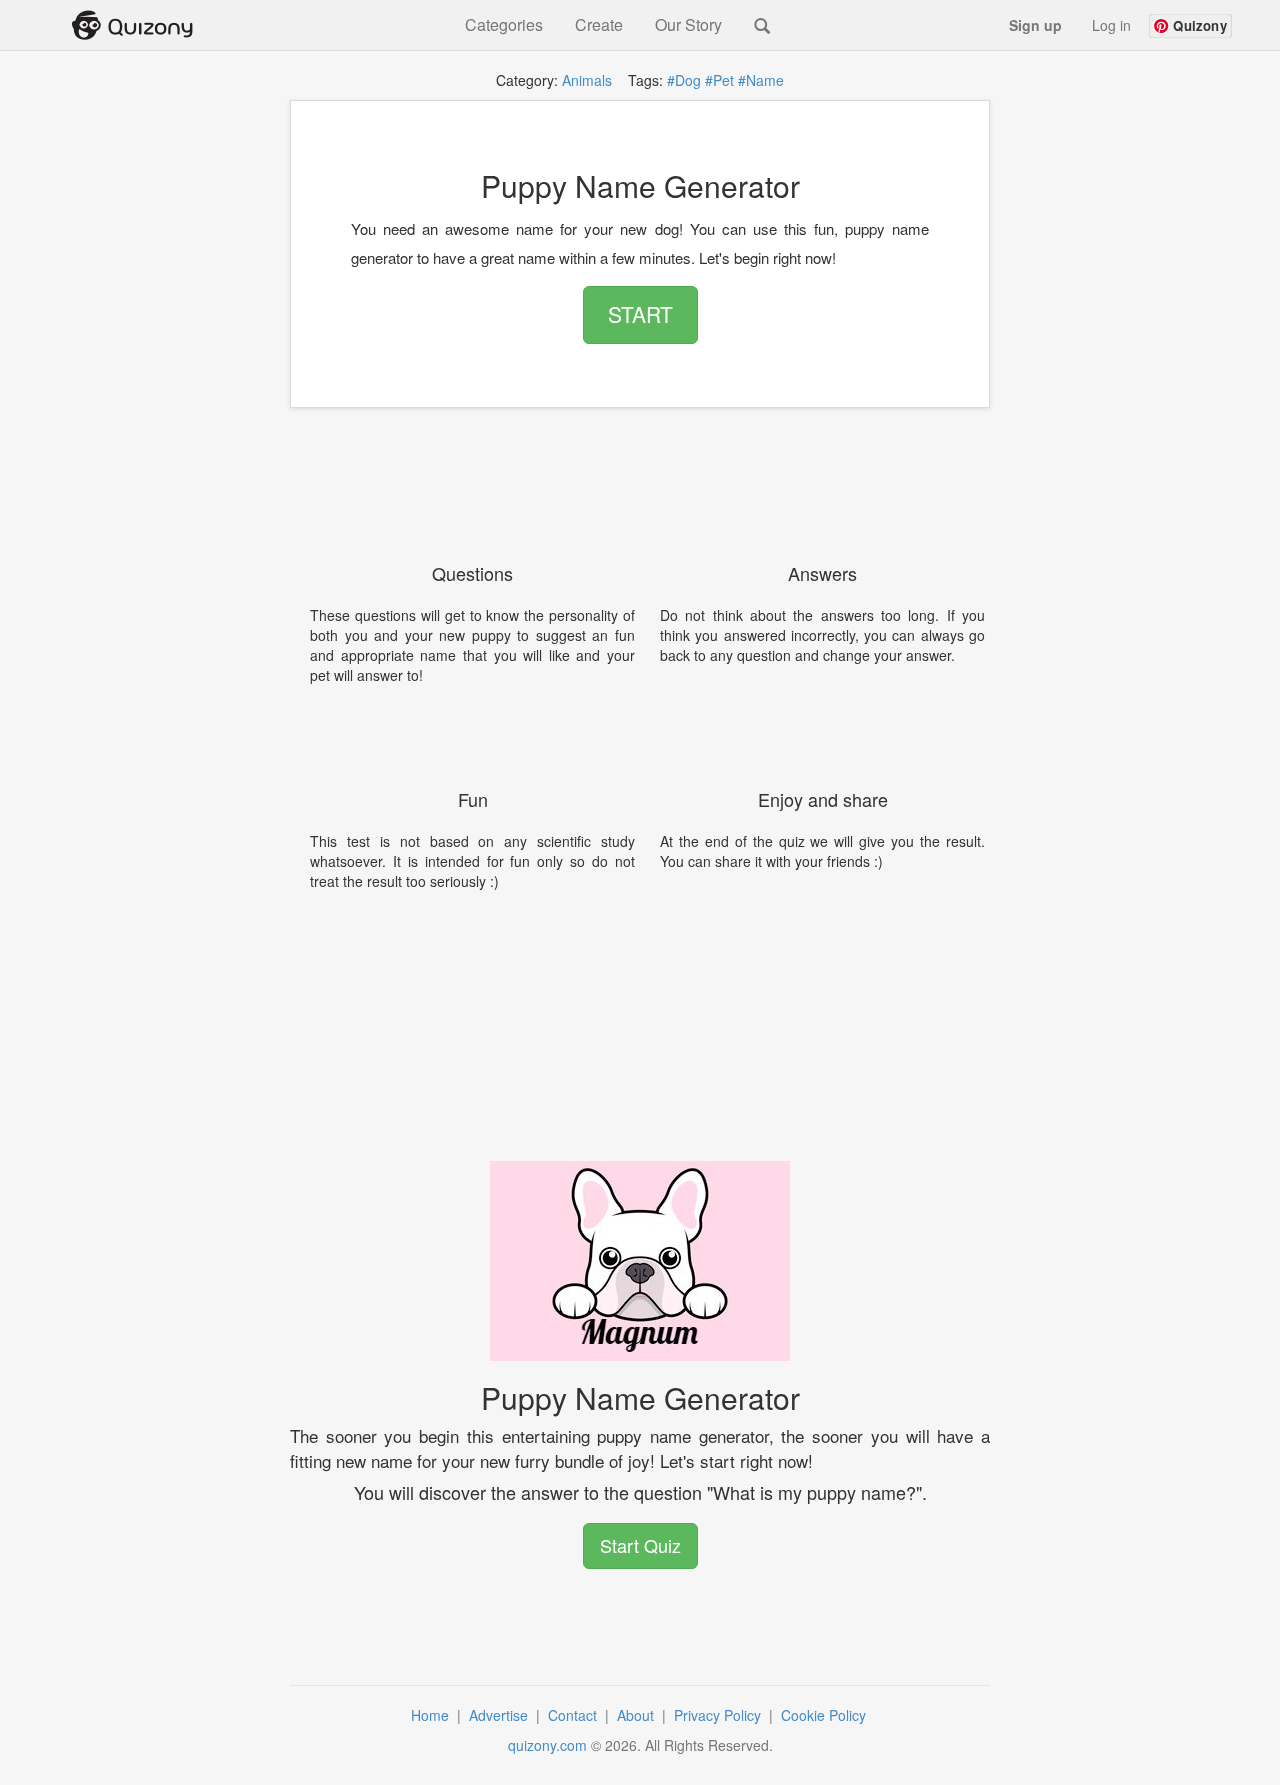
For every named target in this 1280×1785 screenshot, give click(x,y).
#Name (761, 80)
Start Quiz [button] (640, 1545)
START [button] (640, 314)
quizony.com (547, 1745)
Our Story (688, 25)
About (637, 1715)
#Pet (719, 80)
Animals (587, 80)
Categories (504, 25)
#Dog (684, 80)
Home (432, 1715)
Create (599, 25)
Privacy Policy (719, 1715)
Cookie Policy (825, 1715)
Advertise (500, 1715)
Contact (574, 1715)
